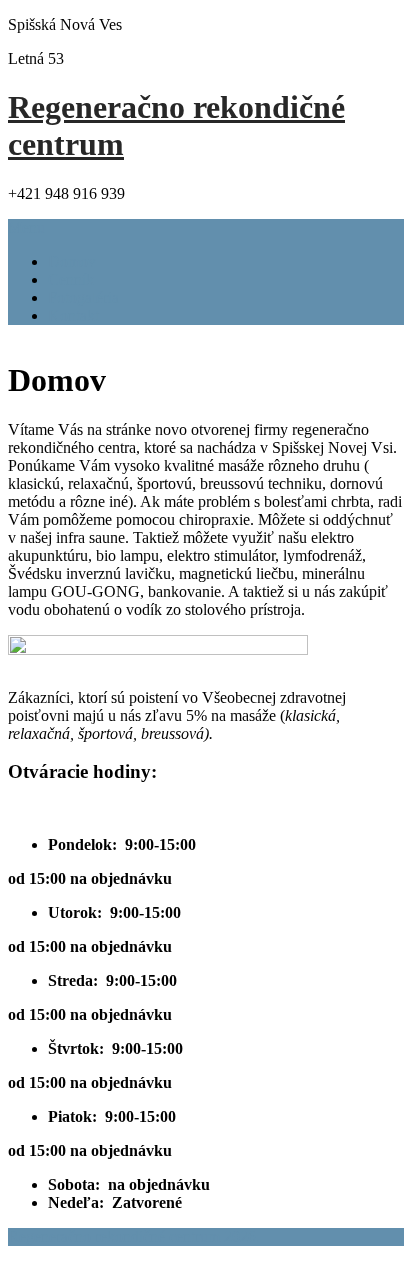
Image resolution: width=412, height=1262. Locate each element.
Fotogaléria (83, 297)
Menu (26, 227)
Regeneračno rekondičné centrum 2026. (134, 1236)
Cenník (71, 279)
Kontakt (73, 315)
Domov (72, 261)
